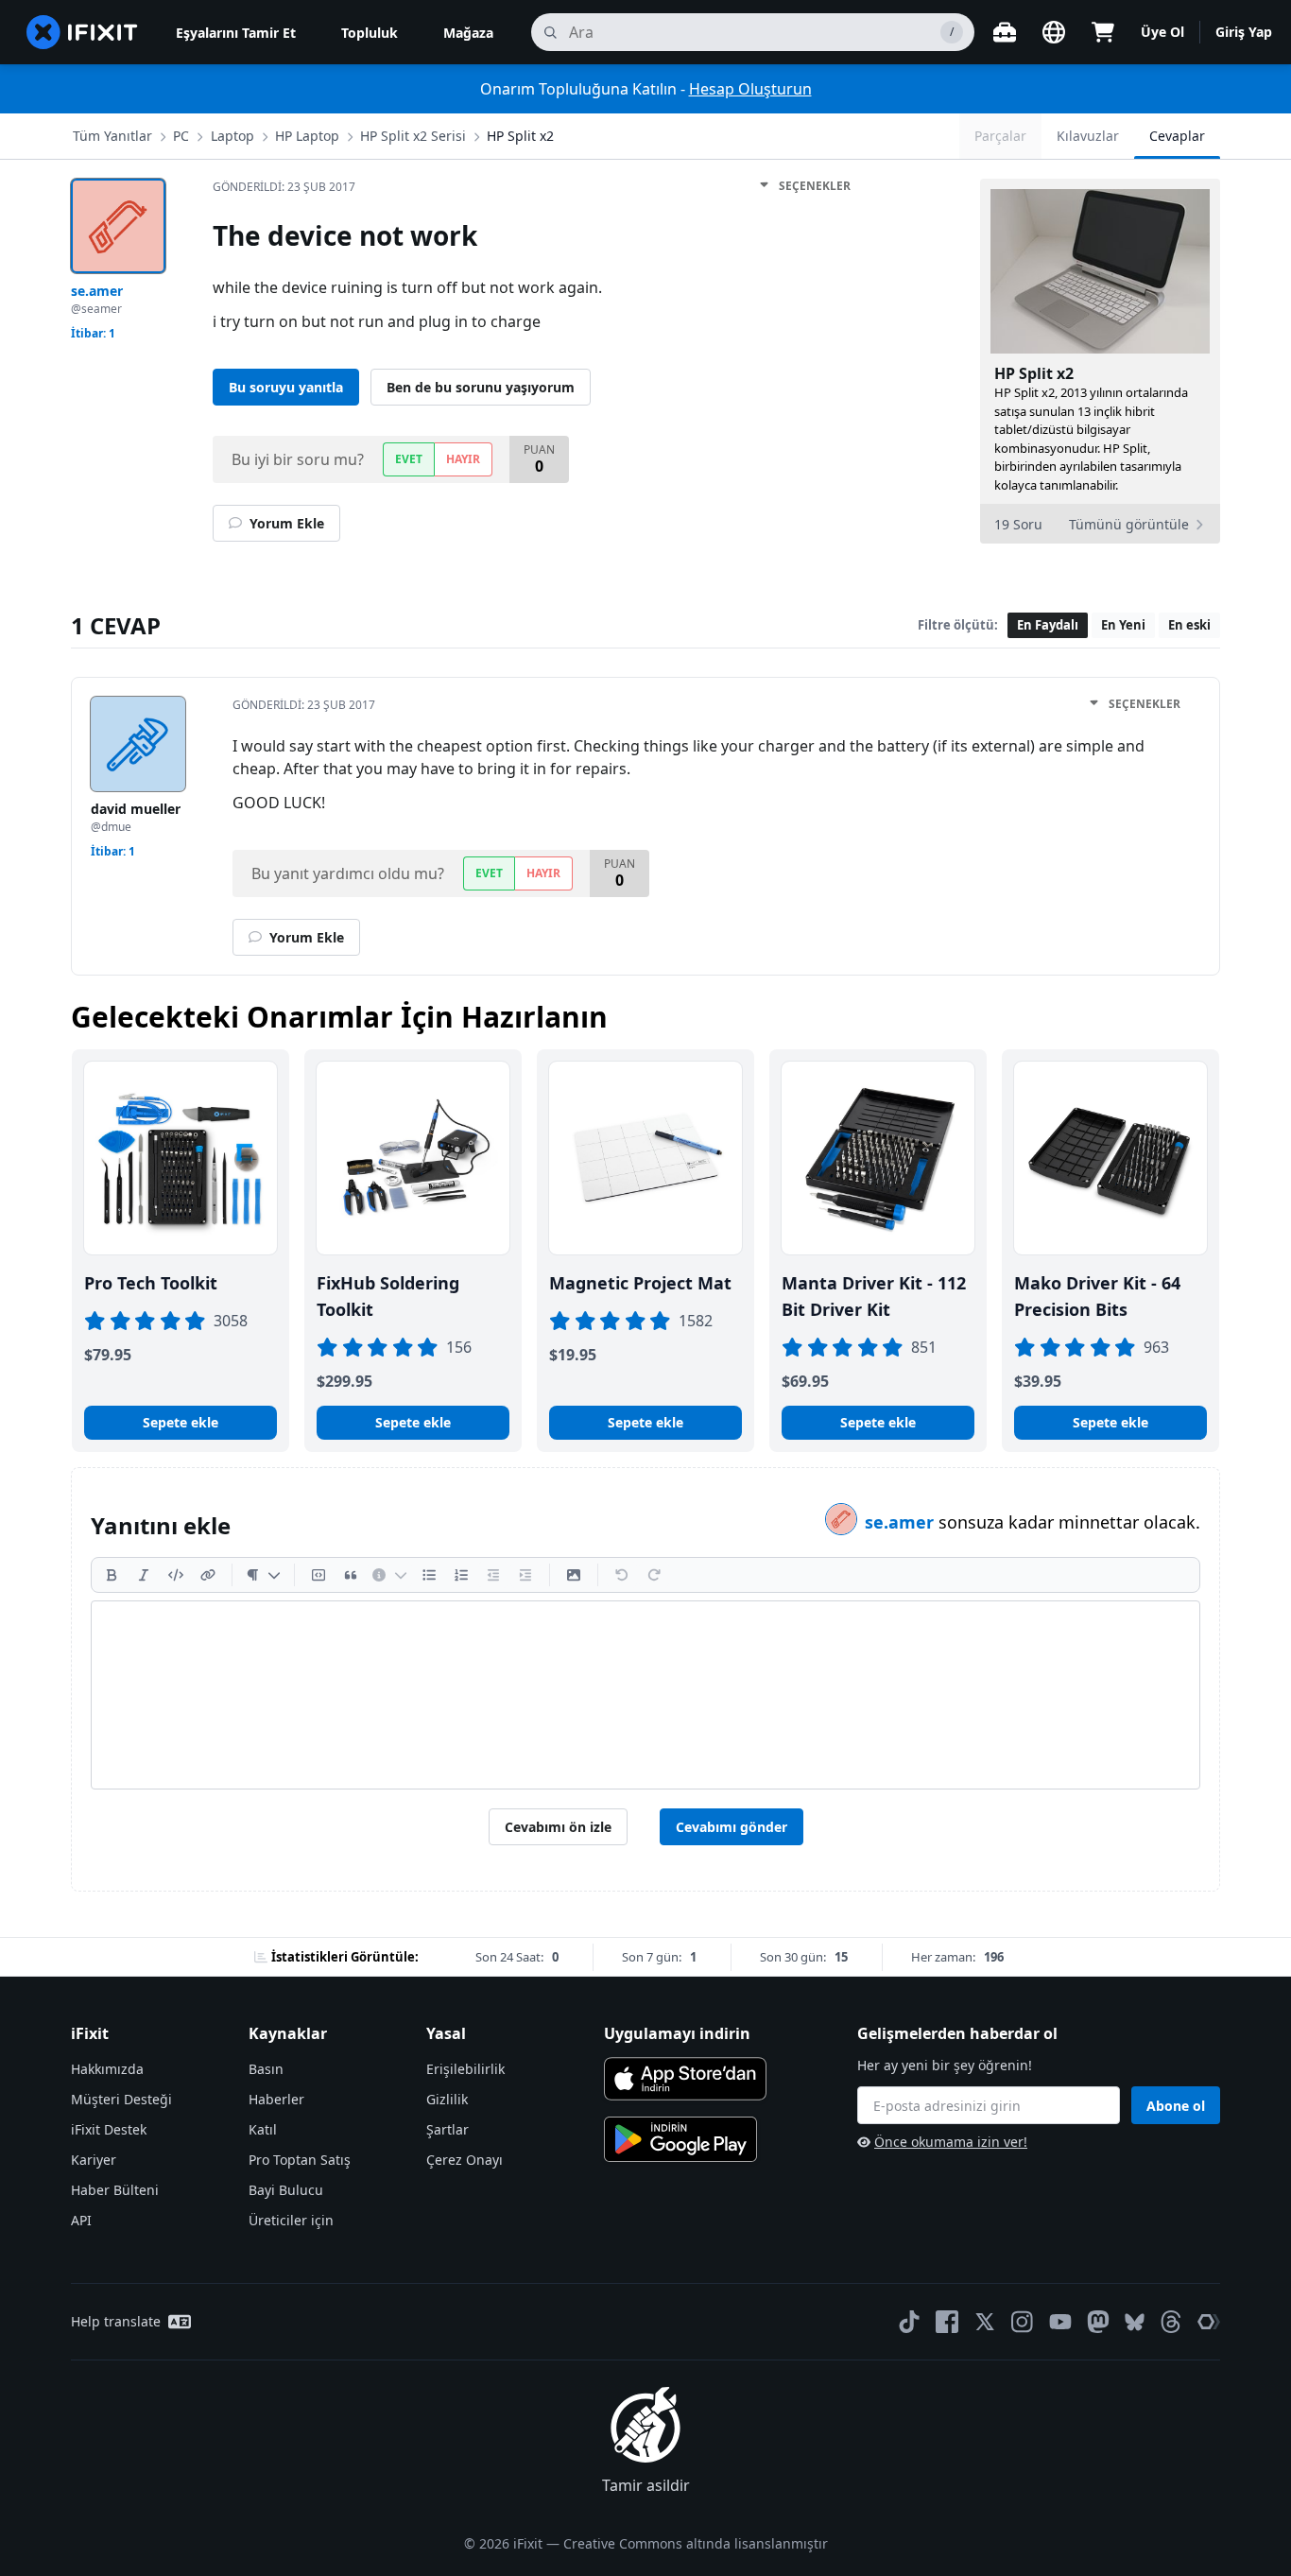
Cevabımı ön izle (558, 1827)
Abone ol (1176, 2106)
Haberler (276, 2099)
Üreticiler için (291, 2220)
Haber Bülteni (115, 2190)
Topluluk (370, 33)
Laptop (232, 136)
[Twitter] (985, 2322)
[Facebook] (947, 2322)
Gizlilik (447, 2099)
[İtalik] (144, 1575)
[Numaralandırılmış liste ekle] (461, 1575)
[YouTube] (1060, 2322)
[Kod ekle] (176, 1575)
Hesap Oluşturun (750, 89)
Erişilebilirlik (465, 2069)
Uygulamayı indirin (677, 2033)
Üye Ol (1162, 32)
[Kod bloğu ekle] (318, 1575)
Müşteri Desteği (121, 2099)
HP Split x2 (520, 136)
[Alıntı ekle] (351, 1575)
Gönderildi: (284, 187)
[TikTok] (909, 2322)
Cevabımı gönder (732, 1827)
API (81, 2220)
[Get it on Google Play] (680, 2139)
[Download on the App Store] (685, 2079)
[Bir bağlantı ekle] (208, 1575)
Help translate (116, 2321)
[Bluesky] (1135, 2322)
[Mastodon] (1098, 2322)
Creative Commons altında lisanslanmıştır (696, 2543)
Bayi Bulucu (286, 2190)
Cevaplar (1177, 136)
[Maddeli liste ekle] (429, 1575)
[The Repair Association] (1209, 2322)
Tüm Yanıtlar (112, 136)
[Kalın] (112, 1575)
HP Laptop (307, 136)
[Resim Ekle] (574, 1575)
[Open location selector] (1054, 32)
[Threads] (1171, 2322)
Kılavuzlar (1088, 136)
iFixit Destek (109, 2129)
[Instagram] (1023, 2322)
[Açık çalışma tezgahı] (1005, 32)
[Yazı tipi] (263, 1575)
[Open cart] (1103, 32)
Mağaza (468, 33)
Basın (266, 2069)
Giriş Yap (1244, 32)
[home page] (82, 32)
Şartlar (448, 2129)
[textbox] (645, 1695)
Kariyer (94, 2160)
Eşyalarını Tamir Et (236, 33)
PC (181, 136)
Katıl (263, 2129)
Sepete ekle (181, 1422)
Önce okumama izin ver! (951, 2142)
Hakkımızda (107, 2069)
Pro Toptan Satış (300, 2160)
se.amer (902, 1522)
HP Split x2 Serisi (413, 136)
